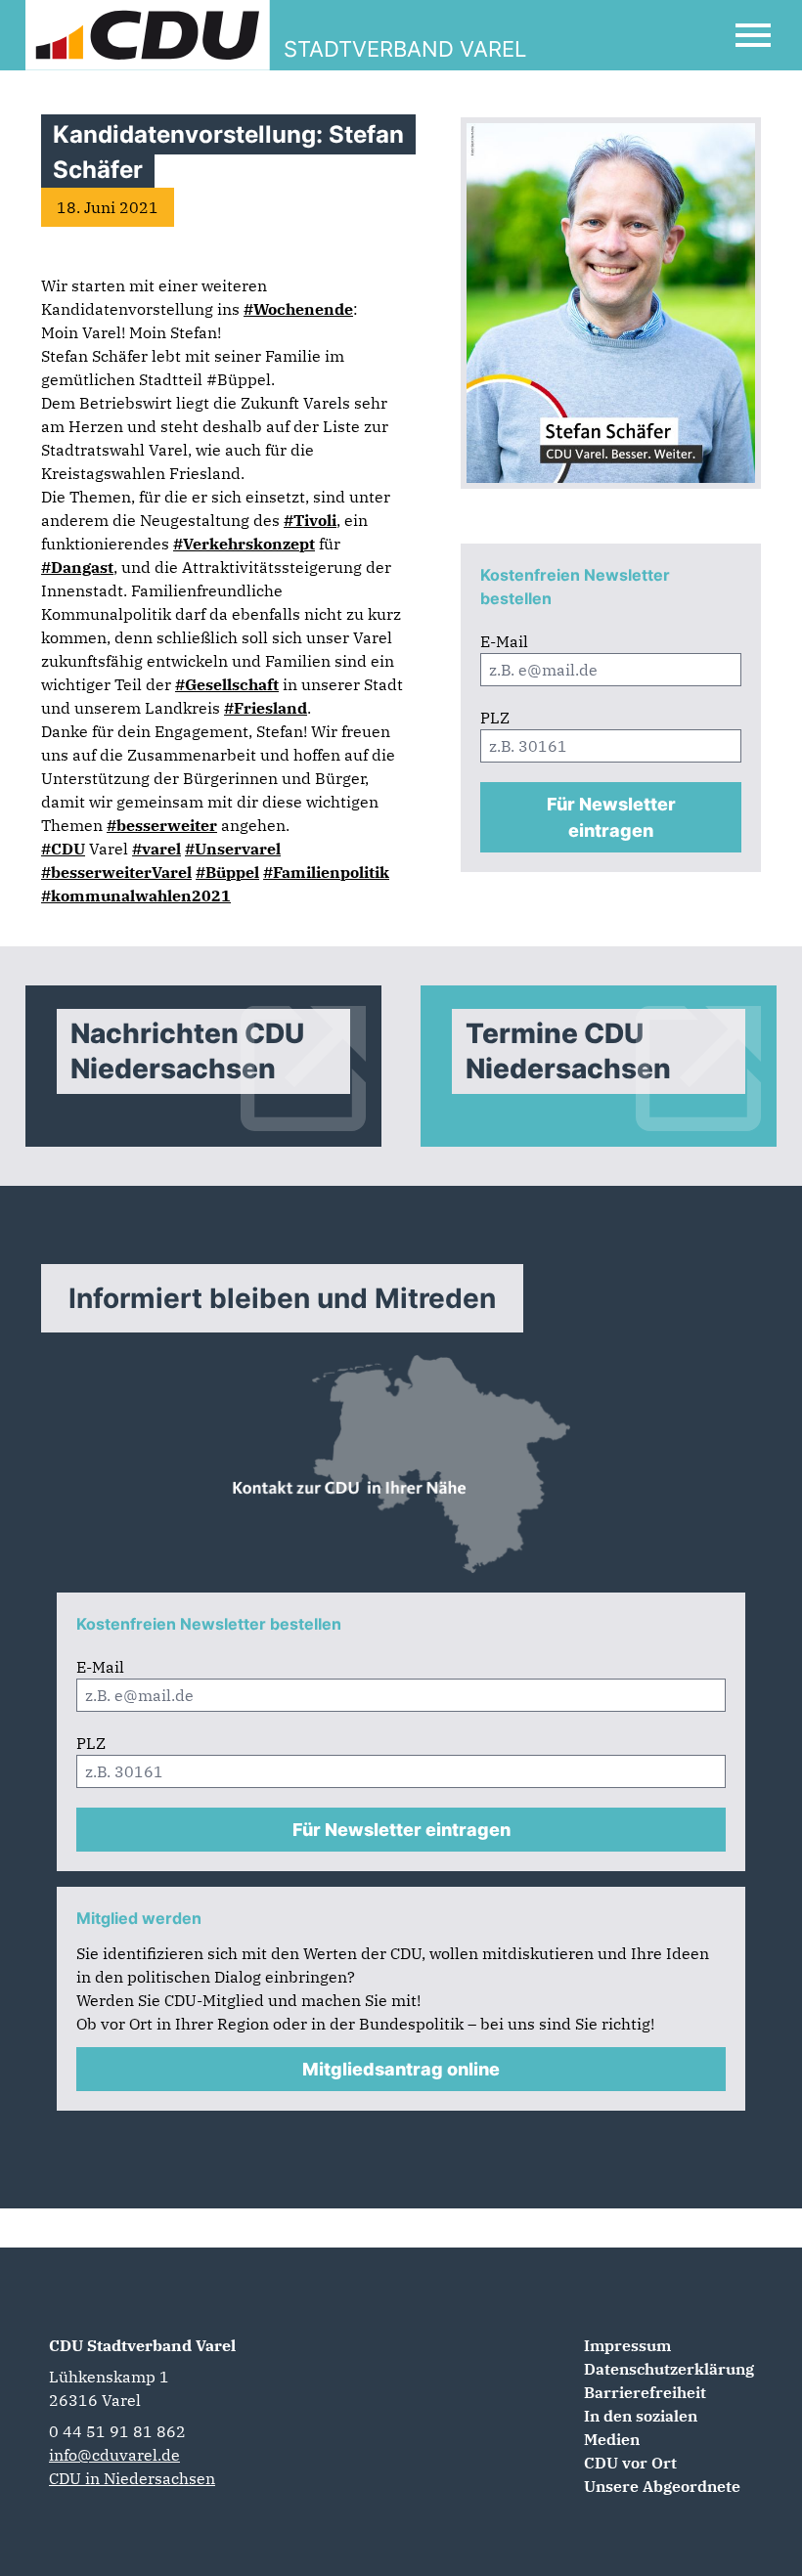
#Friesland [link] (266, 708)
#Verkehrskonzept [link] (244, 544)
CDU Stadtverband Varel (142, 2345)
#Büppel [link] (227, 872)
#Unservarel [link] (233, 849)
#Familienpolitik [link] (326, 872)
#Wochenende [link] (298, 309)
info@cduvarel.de (114, 2455)
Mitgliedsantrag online (401, 2069)
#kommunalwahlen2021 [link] (136, 895)
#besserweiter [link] (162, 825)
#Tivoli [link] (310, 520)
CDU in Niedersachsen (132, 2478)
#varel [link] (156, 849)
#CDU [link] (63, 849)
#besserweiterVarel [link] (116, 872)
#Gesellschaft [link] (227, 684)
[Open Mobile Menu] (753, 35)
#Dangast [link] (77, 567)
